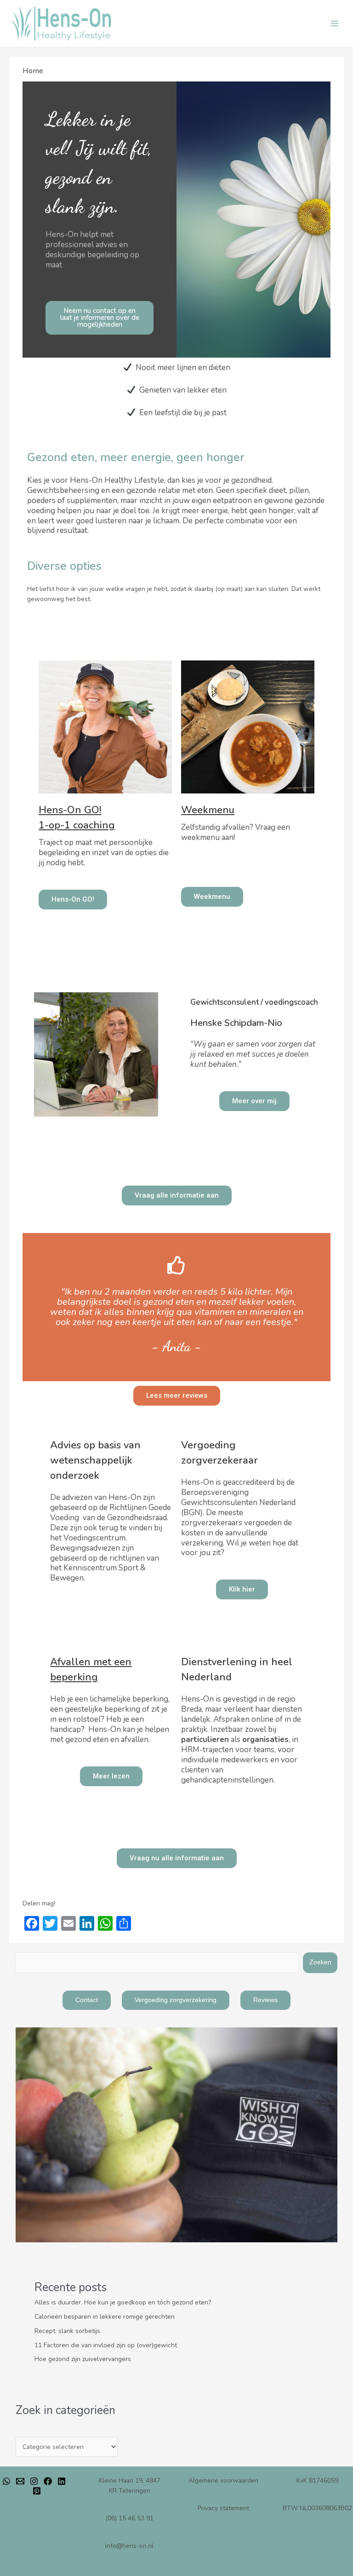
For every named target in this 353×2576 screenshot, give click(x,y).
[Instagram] (34, 2481)
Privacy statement (223, 2508)
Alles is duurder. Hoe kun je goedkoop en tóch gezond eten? (123, 2302)
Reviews (265, 2000)
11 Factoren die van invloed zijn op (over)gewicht (106, 2345)
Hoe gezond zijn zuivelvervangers (83, 2359)
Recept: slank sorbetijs (67, 2331)
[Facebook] (48, 2481)
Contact (87, 2000)
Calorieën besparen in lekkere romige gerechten (105, 2317)
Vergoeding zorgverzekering (176, 2000)
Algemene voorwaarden (223, 2480)
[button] (99, 318)
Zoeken (320, 1962)
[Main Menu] (335, 24)
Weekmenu (208, 810)
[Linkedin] (62, 2481)
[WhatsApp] (6, 2481)
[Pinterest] (37, 2491)
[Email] (20, 2481)
